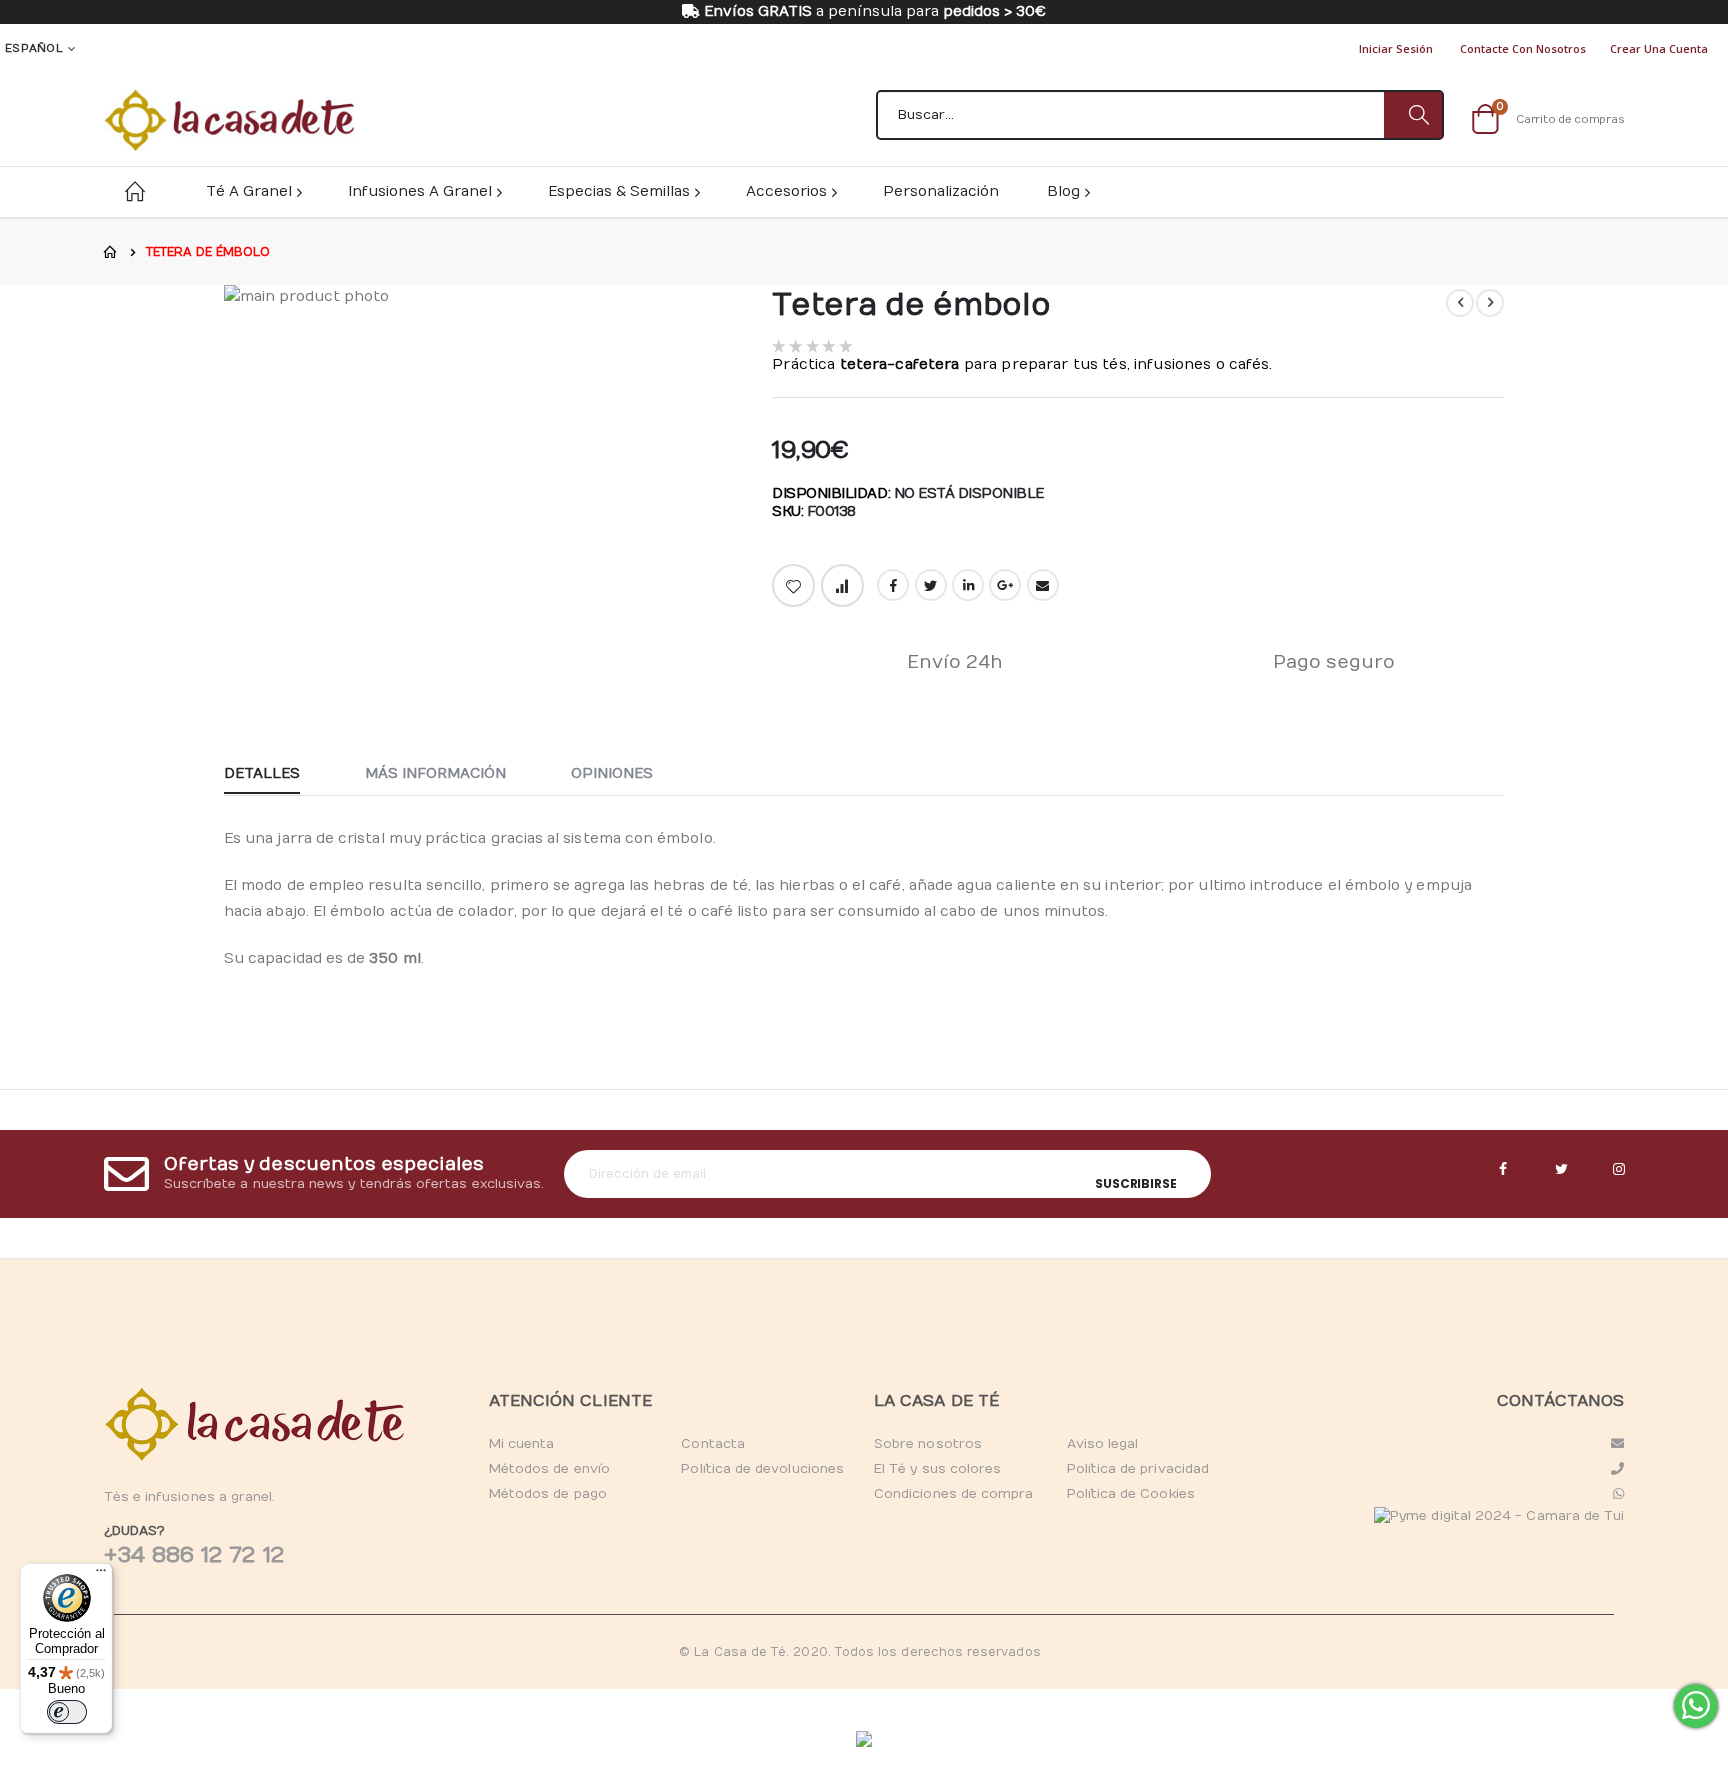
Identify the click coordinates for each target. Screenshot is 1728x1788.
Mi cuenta (522, 1444)
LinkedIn (968, 585)
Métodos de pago (548, 1494)
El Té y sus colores (937, 1469)
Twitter (931, 585)
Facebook (893, 585)
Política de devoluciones (762, 1469)
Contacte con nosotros (1523, 48)
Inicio (111, 252)
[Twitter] (1561, 1170)
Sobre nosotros (928, 1444)
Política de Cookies (1131, 1494)
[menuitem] (1067, 191)
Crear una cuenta (1659, 48)
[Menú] (101, 1575)
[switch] (67, 1712)
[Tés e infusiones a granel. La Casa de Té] (229, 120)
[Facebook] (1503, 1170)
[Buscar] (1413, 115)
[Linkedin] (1619, 1170)
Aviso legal (1103, 1444)
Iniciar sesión (1396, 48)
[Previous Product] (1460, 303)
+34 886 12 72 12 (194, 1555)
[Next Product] (1490, 303)
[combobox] (1160, 115)
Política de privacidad (1138, 1469)
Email (1043, 585)
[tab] (277, 775)
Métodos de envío (549, 1469)
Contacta (713, 1444)
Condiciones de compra (953, 1494)
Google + (1005, 585)
